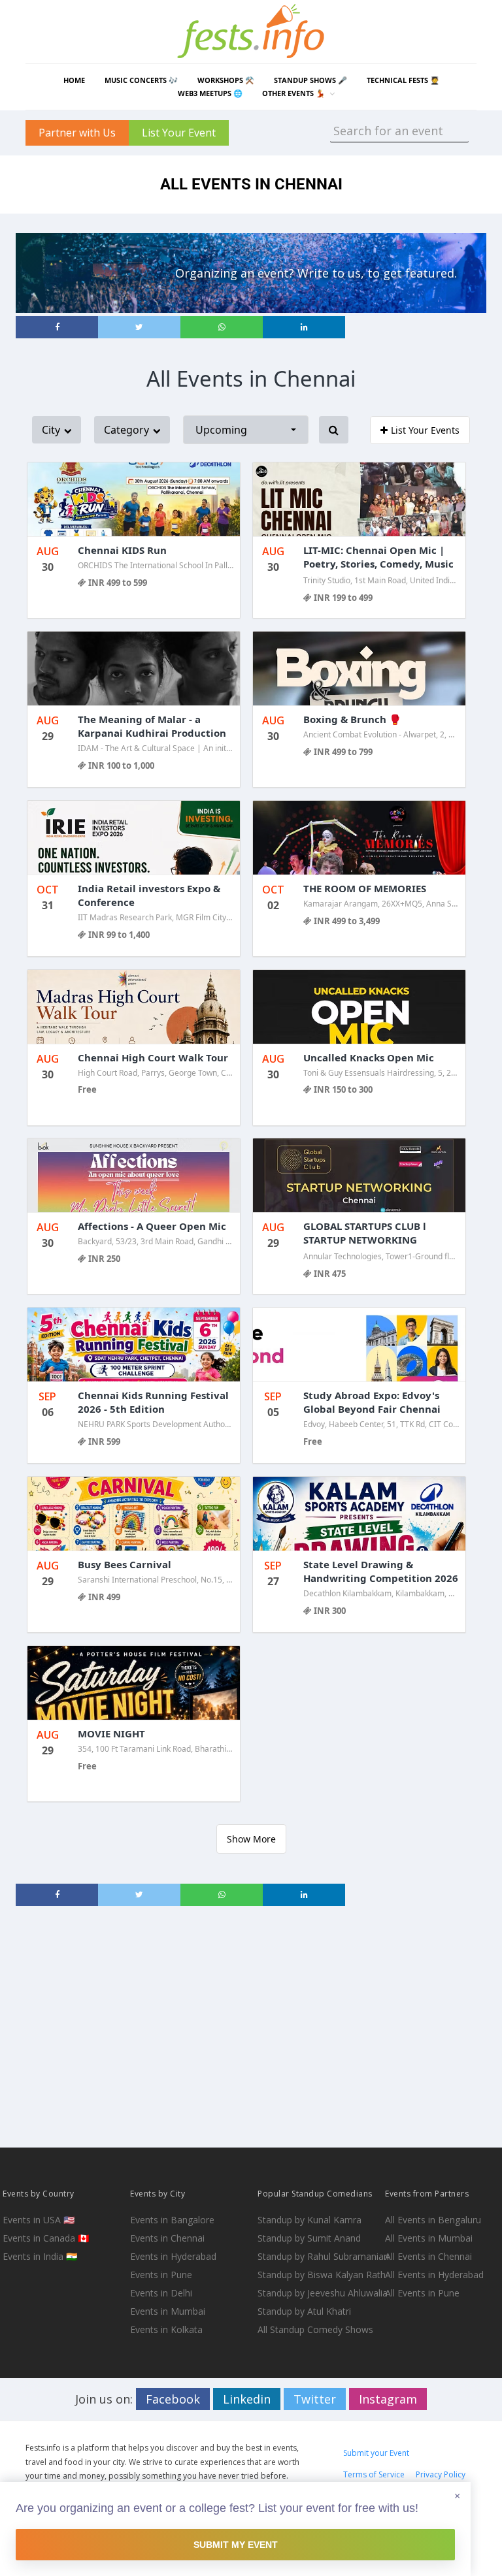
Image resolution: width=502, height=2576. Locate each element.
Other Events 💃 (293, 93)
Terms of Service (374, 2474)
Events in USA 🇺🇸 (39, 2220)
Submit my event (236, 2545)
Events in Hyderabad (173, 2256)
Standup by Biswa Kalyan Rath (320, 2275)
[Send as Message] (222, 327)
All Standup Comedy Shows (315, 2329)
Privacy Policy (441, 2474)
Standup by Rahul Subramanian (320, 2256)
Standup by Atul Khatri (304, 2311)
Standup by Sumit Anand (309, 2238)
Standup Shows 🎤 (310, 80)
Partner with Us (77, 133)
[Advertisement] (251, 2027)
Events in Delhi (161, 2293)
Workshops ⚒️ (226, 80)
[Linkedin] (304, 327)
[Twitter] (139, 327)
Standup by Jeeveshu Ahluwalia (320, 2293)
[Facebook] (57, 327)
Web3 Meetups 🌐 (210, 93)
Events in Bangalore (172, 2220)
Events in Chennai (167, 2238)
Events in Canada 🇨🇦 (46, 2238)
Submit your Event (376, 2453)
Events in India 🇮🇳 (40, 2256)
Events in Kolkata (166, 2329)
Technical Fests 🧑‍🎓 (403, 80)
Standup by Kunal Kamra (310, 2220)
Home (74, 80)
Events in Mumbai (168, 2311)
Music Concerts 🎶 (141, 80)
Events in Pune (161, 2275)
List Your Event (179, 133)
